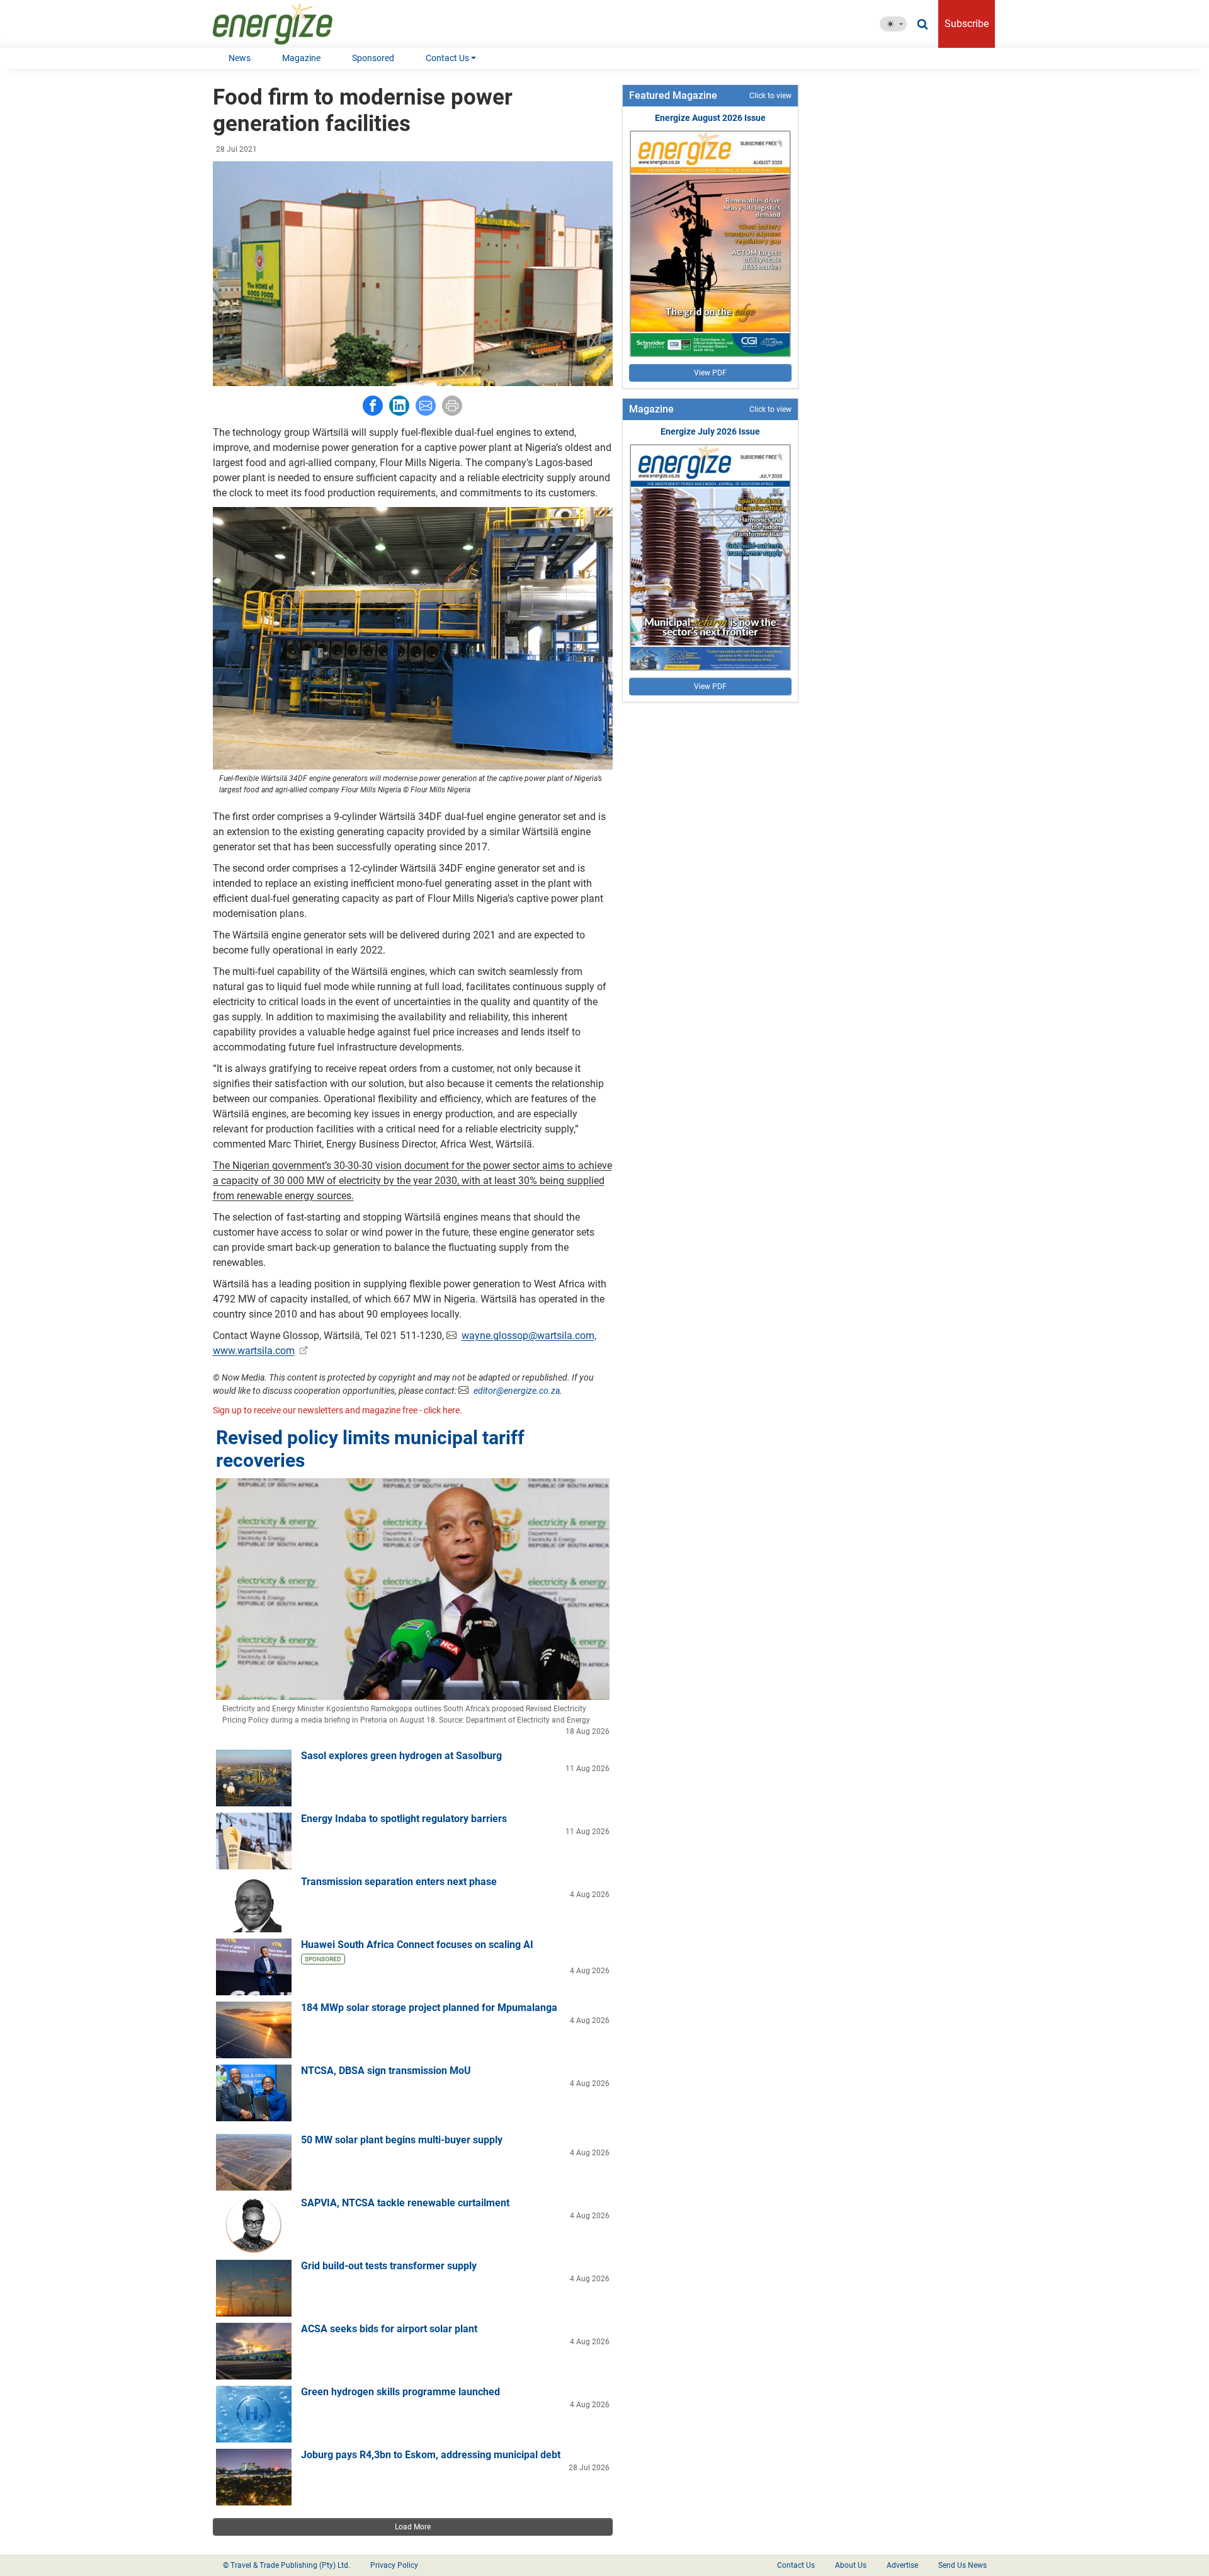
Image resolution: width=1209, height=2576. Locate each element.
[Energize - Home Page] (286, 24)
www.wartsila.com (254, 1351)
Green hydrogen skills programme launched (400, 2392)
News (240, 58)
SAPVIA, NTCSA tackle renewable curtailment (405, 2203)
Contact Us (447, 58)
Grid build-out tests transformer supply (389, 2266)
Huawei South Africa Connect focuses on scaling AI (417, 1945)
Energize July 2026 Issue (710, 431)
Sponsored (373, 58)
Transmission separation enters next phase (399, 1882)
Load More (413, 2527)
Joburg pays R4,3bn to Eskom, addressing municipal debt (431, 2455)
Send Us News (962, 2565)
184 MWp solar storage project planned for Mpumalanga (429, 2008)
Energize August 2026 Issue (710, 118)
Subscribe (967, 24)
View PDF (710, 373)
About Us (851, 2565)
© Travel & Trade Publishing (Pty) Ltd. (287, 2565)
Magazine (301, 58)
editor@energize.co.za (517, 1391)
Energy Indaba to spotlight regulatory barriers (404, 1819)
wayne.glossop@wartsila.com (528, 1336)
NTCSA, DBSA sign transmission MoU (386, 2071)
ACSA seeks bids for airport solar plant (389, 2329)
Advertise (902, 2565)
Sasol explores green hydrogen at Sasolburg (401, 1756)
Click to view (770, 96)
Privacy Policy (394, 2565)
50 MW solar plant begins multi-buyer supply (402, 2140)
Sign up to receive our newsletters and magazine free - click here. (338, 1410)
